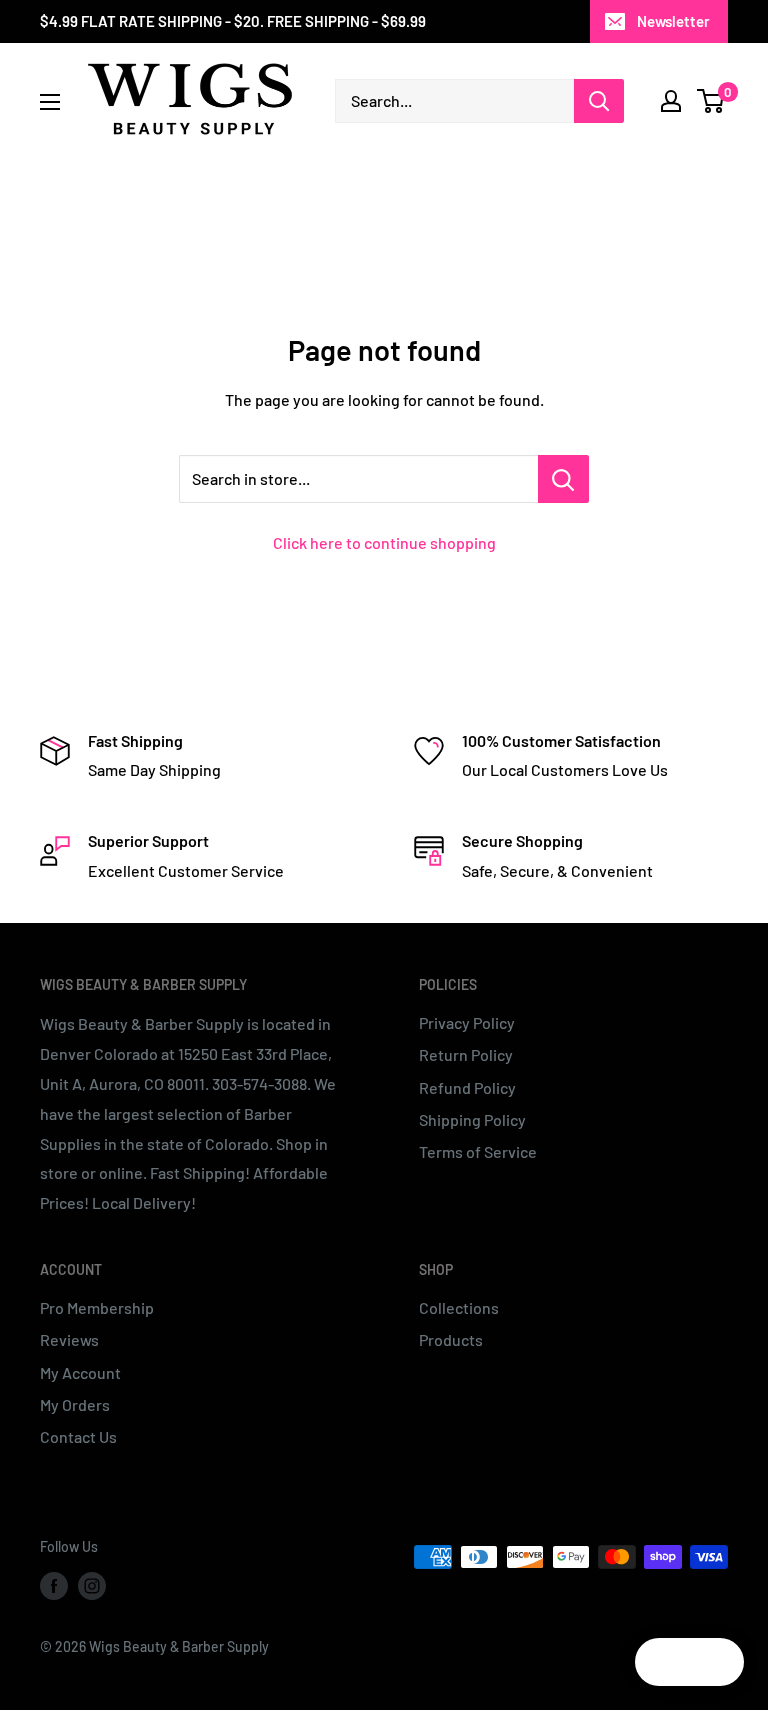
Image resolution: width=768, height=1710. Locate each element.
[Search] (599, 101)
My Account (80, 1372)
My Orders (75, 1404)
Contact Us (78, 1436)
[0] (711, 101)
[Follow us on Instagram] (92, 1585)
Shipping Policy (472, 1119)
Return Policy (466, 1054)
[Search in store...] (563, 479)
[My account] (671, 101)
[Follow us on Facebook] (54, 1585)
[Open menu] (50, 102)
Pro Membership (97, 1307)
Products (451, 1339)
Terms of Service (478, 1151)
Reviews (69, 1339)
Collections (459, 1307)
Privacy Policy (467, 1022)
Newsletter (673, 21)
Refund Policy (467, 1087)
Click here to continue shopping (384, 542)
